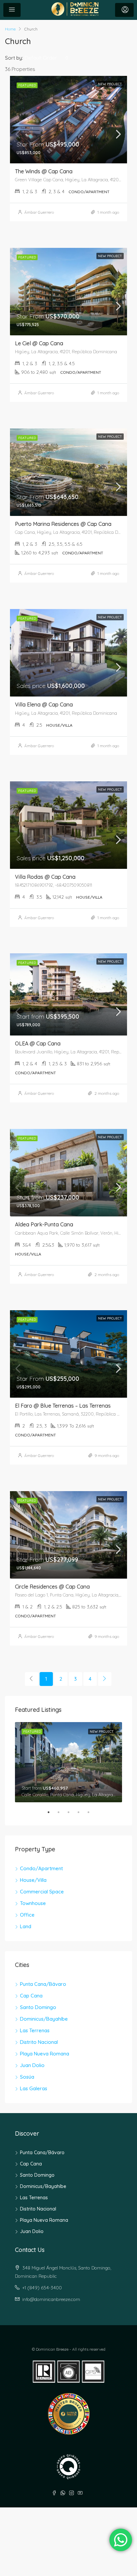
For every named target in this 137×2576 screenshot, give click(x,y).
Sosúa (27, 2077)
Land (26, 1926)
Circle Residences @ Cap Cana (52, 1587)
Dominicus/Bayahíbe (44, 2019)
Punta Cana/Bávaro (43, 1984)
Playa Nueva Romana (45, 2054)
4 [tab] (82, 1815)
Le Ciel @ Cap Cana (39, 343)
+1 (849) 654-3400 (42, 2288)
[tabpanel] (68, 1762)
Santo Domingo (38, 2007)
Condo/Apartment (41, 1868)
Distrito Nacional (39, 2042)
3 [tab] (72, 1815)
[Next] (105, 1679)
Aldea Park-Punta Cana (44, 1224)
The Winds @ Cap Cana (44, 171)
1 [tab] (52, 1815)
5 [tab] (92, 1815)
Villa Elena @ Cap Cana (44, 704)
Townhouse (33, 1903)
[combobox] (47, 58)
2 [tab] (62, 1815)
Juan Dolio (32, 2065)
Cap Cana (31, 1996)
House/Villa (33, 1880)
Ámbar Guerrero (39, 212)
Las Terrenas (35, 2030)
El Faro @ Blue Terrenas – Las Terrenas (63, 1406)
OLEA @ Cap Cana (38, 1043)
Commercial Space (42, 1892)
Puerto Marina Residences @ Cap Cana (63, 524)
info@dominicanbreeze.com (51, 2299)
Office (27, 1915)
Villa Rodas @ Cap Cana (45, 877)
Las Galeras (34, 2088)
